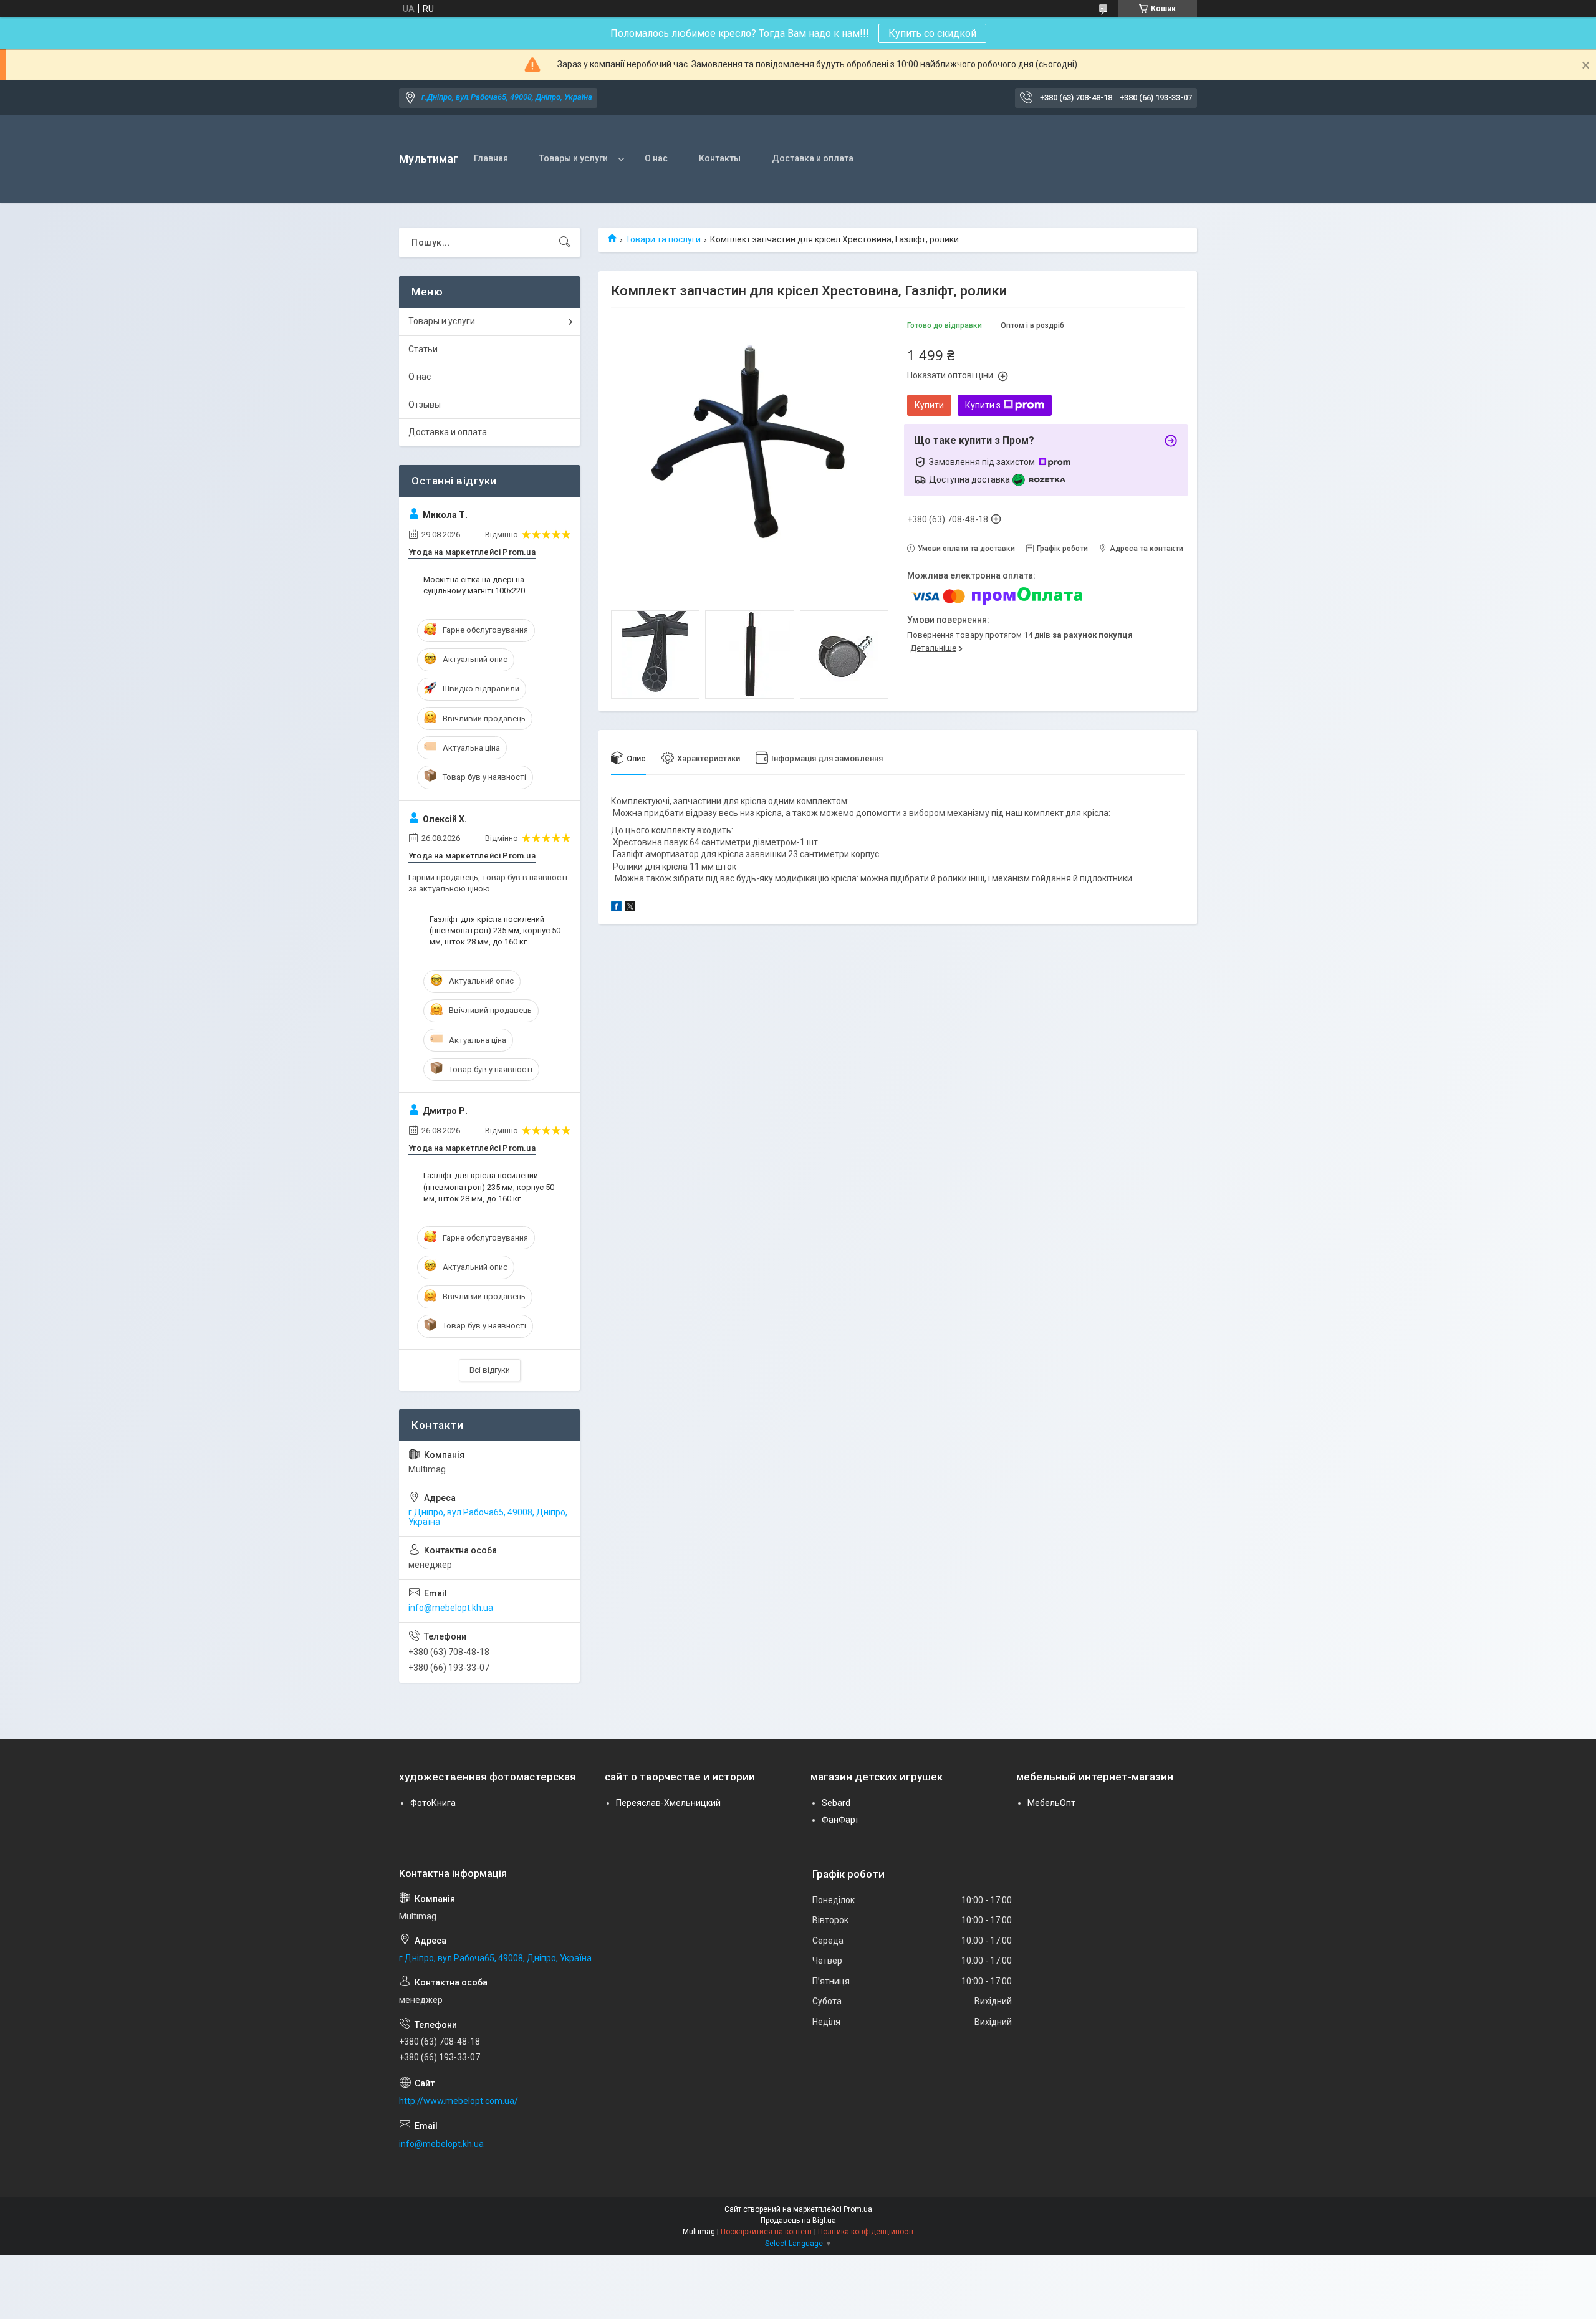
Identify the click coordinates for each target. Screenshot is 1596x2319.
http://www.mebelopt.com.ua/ (459, 2101)
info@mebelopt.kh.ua (451, 1608)
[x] (630, 908)
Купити (929, 405)
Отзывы (425, 405)
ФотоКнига (433, 1803)
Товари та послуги (663, 239)
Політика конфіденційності (866, 2232)
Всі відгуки (490, 1370)
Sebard (836, 1803)
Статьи (423, 349)
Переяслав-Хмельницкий (668, 1803)
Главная (491, 158)
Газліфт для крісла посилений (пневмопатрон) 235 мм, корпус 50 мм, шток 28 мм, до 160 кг (495, 930)
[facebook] (616, 908)
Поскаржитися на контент (767, 2232)
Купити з (983, 405)
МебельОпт (1051, 1803)
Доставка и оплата (813, 158)
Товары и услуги (574, 158)
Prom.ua (858, 2209)
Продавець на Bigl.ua (798, 2221)
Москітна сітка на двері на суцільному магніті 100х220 (474, 585)
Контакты (720, 158)
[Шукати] (565, 242)
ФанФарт (840, 1820)
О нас (656, 158)
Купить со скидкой (932, 33)
